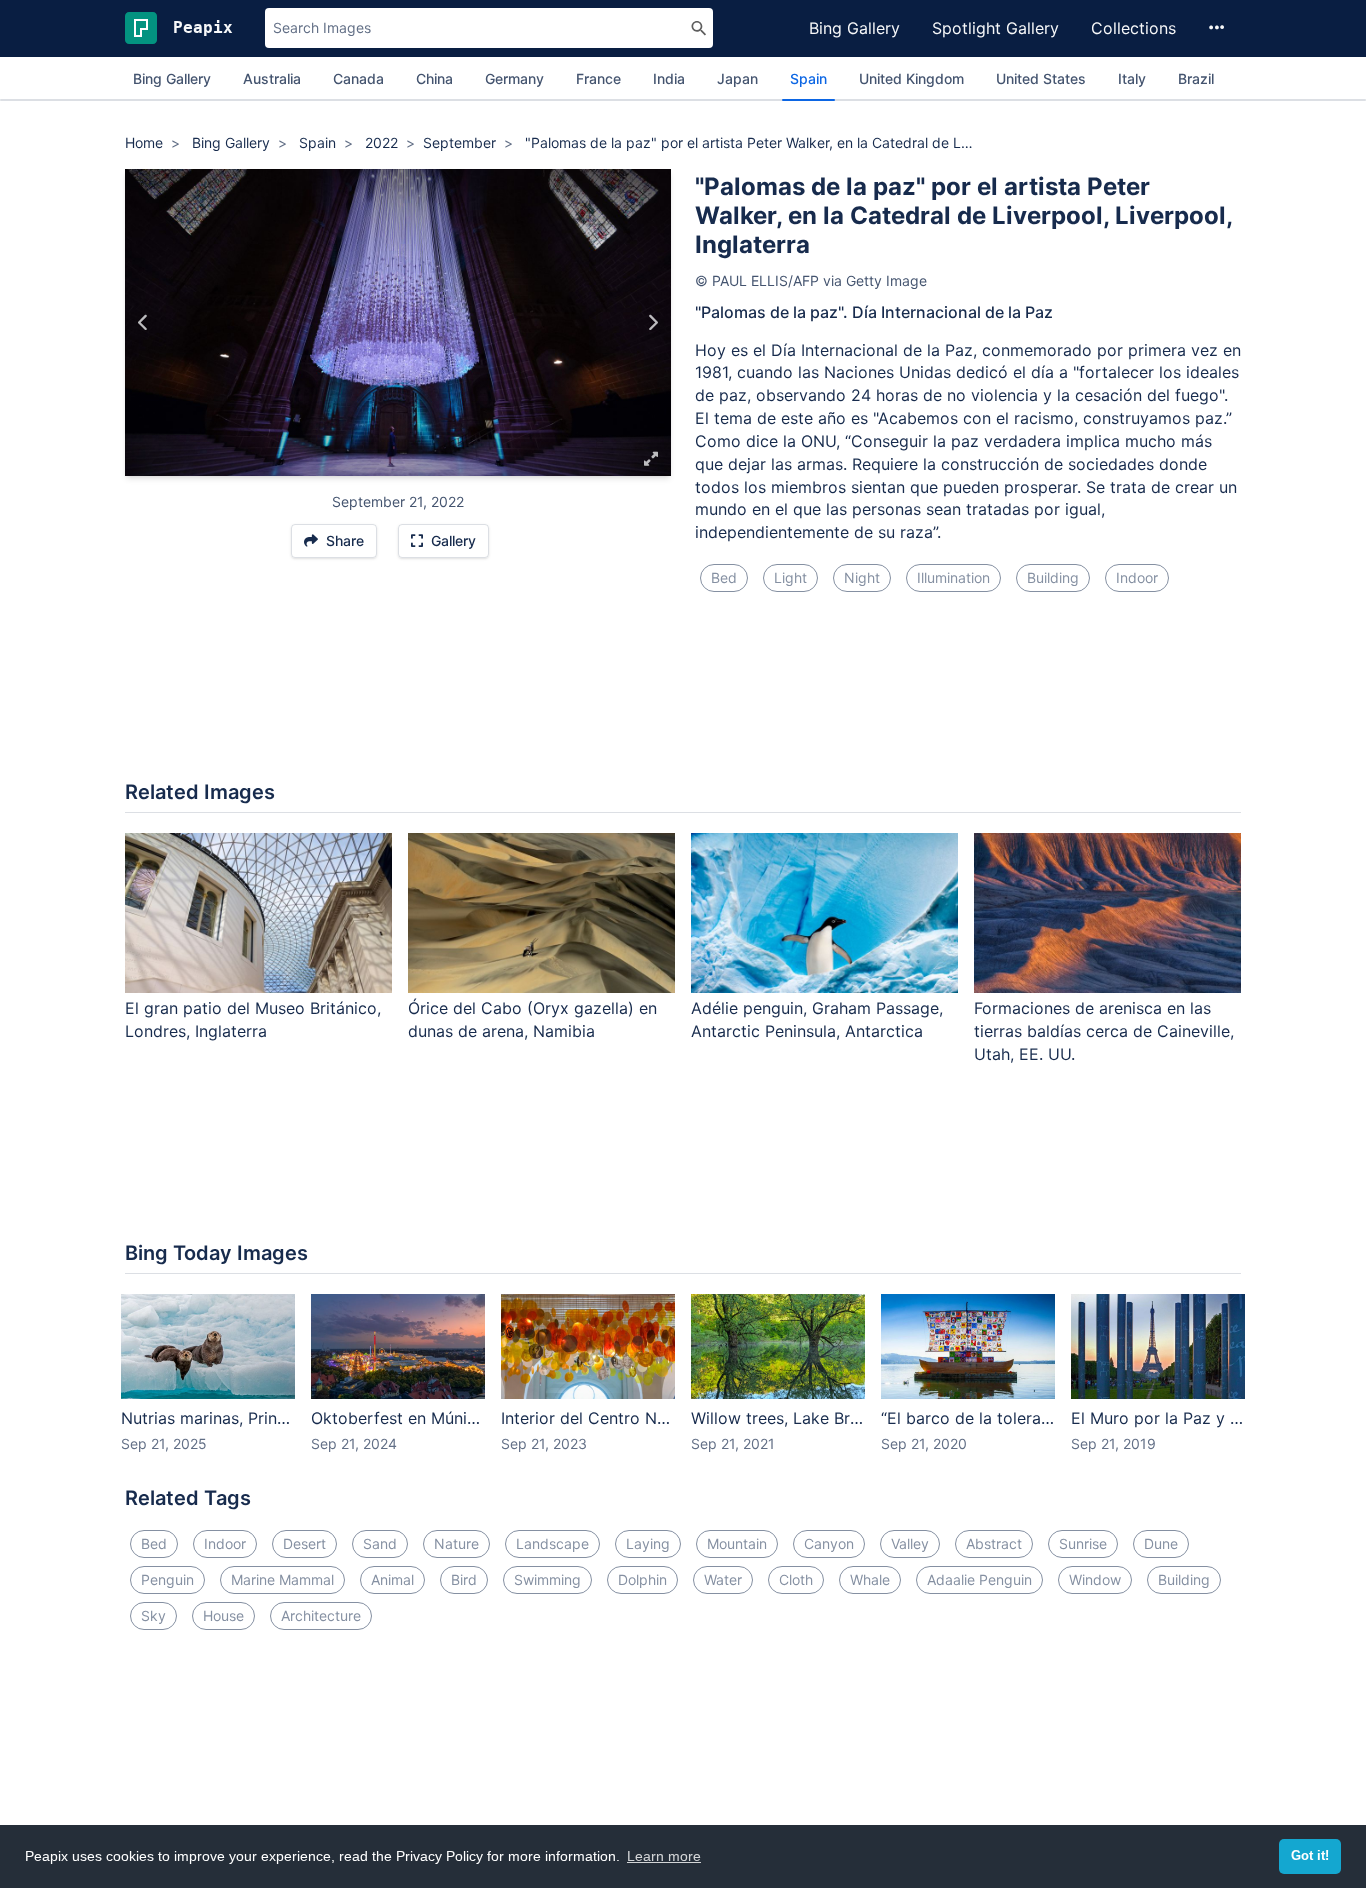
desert (304, 1543)
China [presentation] (434, 78)
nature (456, 1543)
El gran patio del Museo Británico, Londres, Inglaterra (253, 1019)
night (862, 577)
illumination (953, 577)
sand (380, 1543)
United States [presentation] (1041, 78)
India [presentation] (669, 78)
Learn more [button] (664, 1856)
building (1053, 577)
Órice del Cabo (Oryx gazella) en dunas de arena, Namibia (532, 1019)
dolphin (642, 1579)
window (1095, 1579)
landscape (552, 1543)
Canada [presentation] (358, 78)
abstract (994, 1543)
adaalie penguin (979, 1579)
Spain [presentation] (808, 78)
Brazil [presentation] (1196, 78)
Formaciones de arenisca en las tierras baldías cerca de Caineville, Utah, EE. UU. (1104, 1031)
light (790, 577)
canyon (829, 1543)
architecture (321, 1615)
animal (392, 1579)
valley (910, 1543)
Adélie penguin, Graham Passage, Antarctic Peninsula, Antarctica (817, 1019)
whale (870, 1579)
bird (464, 1579)
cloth (796, 1579)
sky (153, 1615)
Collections (1133, 28)
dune (1161, 1543)
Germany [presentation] (514, 78)
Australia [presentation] (272, 78)
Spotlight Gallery (995, 28)
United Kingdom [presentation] (911, 78)
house (223, 1615)
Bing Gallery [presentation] (172, 78)
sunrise (1083, 1543)
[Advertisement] (683, 698)
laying (648, 1543)
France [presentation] (598, 78)
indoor (1137, 577)
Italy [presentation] (1132, 78)
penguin (167, 1579)
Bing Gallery (854, 28)
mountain (737, 1543)
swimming (547, 1579)
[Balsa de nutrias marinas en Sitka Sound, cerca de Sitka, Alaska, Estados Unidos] (143, 323)
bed (724, 577)
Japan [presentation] (737, 78)
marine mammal (282, 1579)
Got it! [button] (1310, 1856)
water (723, 1579)
